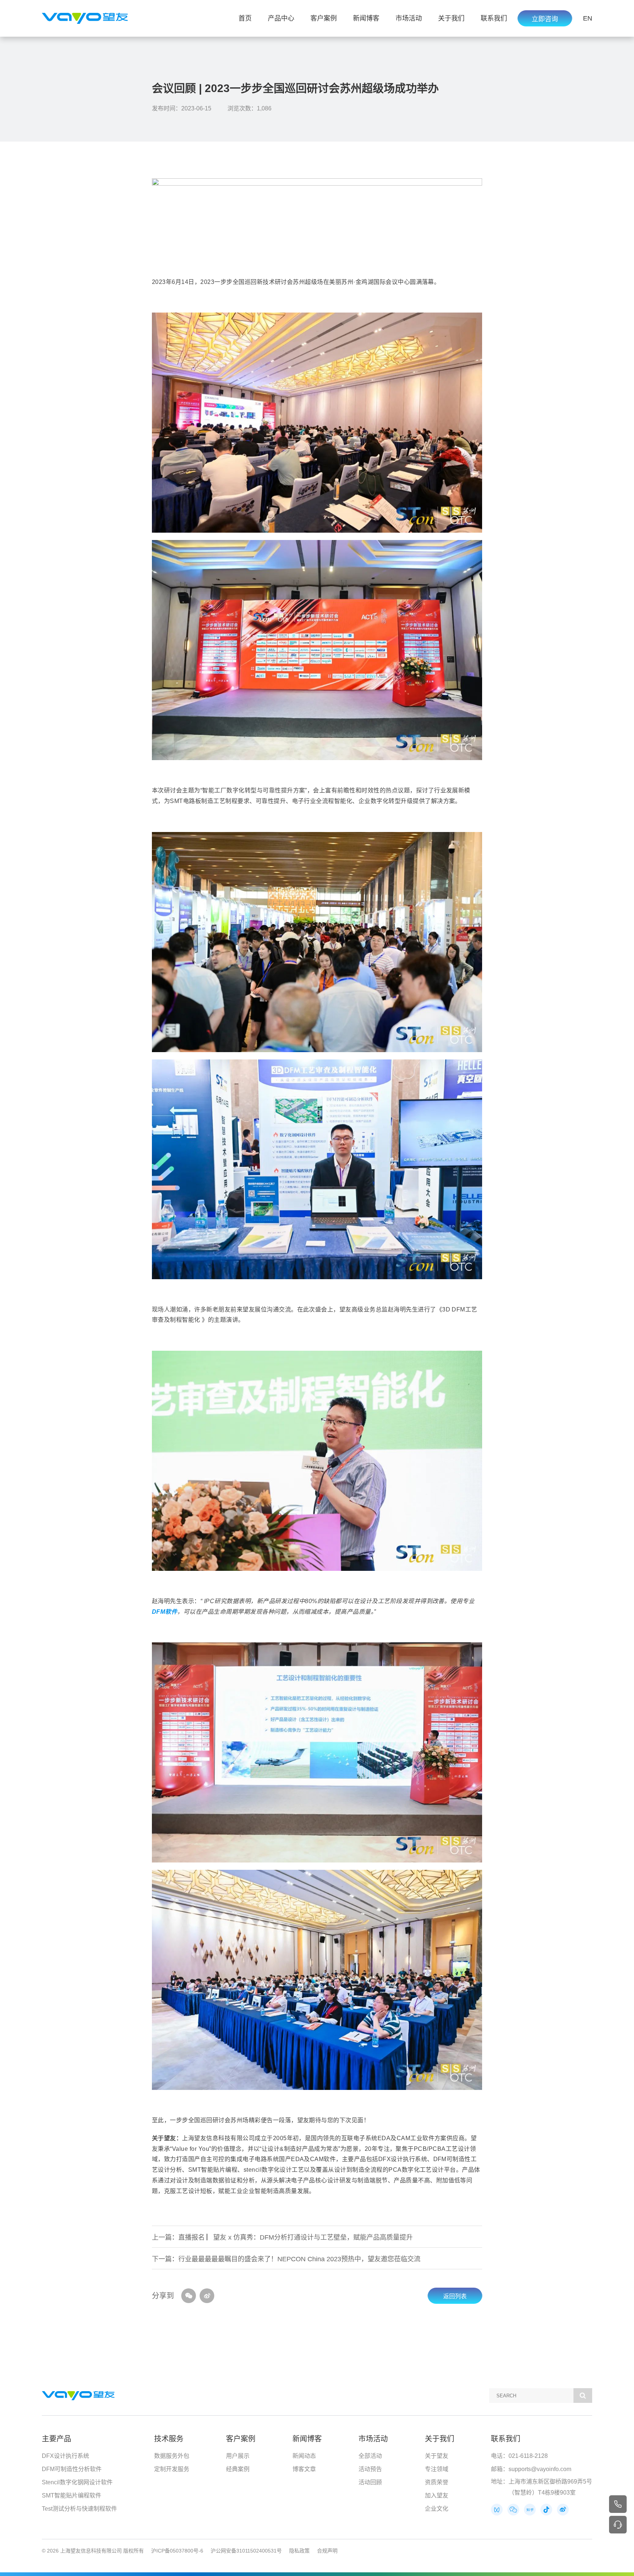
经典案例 (238, 2469)
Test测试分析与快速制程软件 (79, 2509)
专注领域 (437, 2469)
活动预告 (370, 2469)
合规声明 (327, 2551)
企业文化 (437, 2509)
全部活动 (370, 2456)
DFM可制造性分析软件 (72, 2469)
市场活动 (409, 18)
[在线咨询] (618, 2525)
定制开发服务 (172, 2469)
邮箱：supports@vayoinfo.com (531, 2469)
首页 (245, 18)
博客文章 (304, 2469)
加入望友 (437, 2495)
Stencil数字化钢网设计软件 (77, 2482)
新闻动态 (304, 2456)
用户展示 (238, 2456)
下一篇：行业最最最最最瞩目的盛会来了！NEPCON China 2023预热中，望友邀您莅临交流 (286, 2259)
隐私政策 (299, 2551)
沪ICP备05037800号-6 (177, 2551)
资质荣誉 (437, 2482)
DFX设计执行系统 (65, 2456)
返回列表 (455, 2296)
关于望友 (437, 2456)
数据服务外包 (172, 2456)
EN (588, 18)
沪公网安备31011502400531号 (246, 2551)
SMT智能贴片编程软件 (72, 2495)
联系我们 (494, 18)
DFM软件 (165, 1612)
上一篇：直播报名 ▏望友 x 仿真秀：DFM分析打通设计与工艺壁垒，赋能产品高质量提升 (282, 2237)
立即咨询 (545, 19)
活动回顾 (370, 2482)
